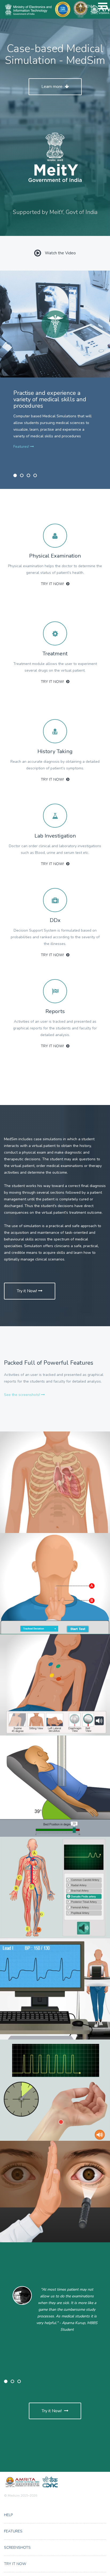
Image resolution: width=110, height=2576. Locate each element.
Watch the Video (60, 253)
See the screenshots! (23, 1395)
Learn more (52, 87)
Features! (22, 447)
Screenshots (17, 2548)
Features (13, 2531)
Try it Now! (53, 584)
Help (8, 2515)
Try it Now (15, 2564)
